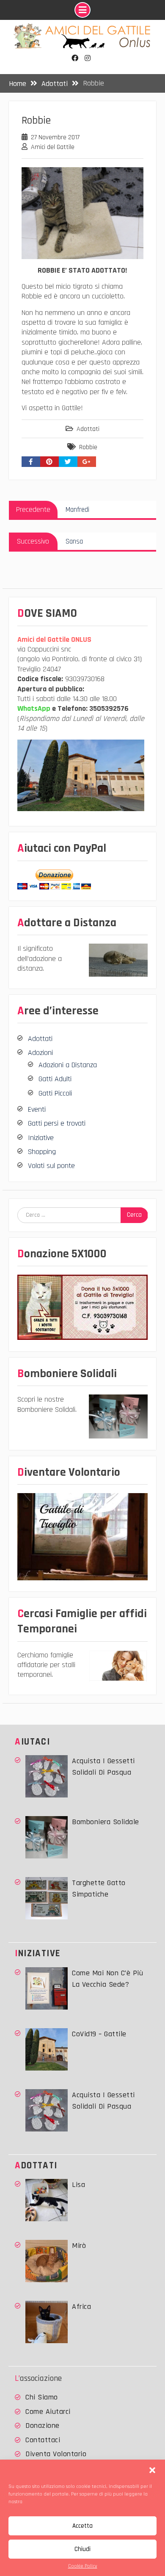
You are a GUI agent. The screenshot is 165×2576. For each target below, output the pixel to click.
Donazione (43, 2426)
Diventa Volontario (56, 2454)
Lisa (78, 2185)
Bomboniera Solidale (106, 1822)
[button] (152, 2470)
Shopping (42, 1152)
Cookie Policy (83, 2566)
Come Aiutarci (48, 2412)
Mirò (79, 2246)
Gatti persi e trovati (57, 1123)
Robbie (88, 447)
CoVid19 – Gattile (99, 2034)
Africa (81, 2307)
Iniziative (41, 1138)
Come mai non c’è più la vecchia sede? (107, 1979)
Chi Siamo (42, 2397)
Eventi (37, 1109)
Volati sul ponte (51, 1166)
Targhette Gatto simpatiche (99, 1889)
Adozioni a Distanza (68, 1065)
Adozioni (40, 1053)
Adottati (88, 429)
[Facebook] (75, 58)
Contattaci (43, 2440)
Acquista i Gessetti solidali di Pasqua (103, 1767)
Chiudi (82, 2549)
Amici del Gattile (53, 147)
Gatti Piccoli (55, 1093)
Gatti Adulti (55, 1079)
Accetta (82, 2526)
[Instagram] (88, 58)
